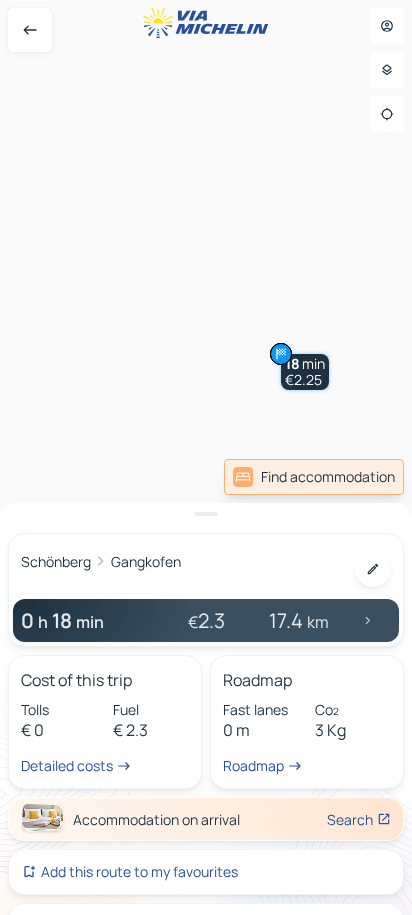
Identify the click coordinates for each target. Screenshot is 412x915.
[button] (305, 372)
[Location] (387, 114)
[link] (314, 477)
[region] (206, 457)
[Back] (30, 30)
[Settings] (387, 70)
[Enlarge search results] (206, 514)
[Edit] (373, 569)
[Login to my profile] (387, 26)
